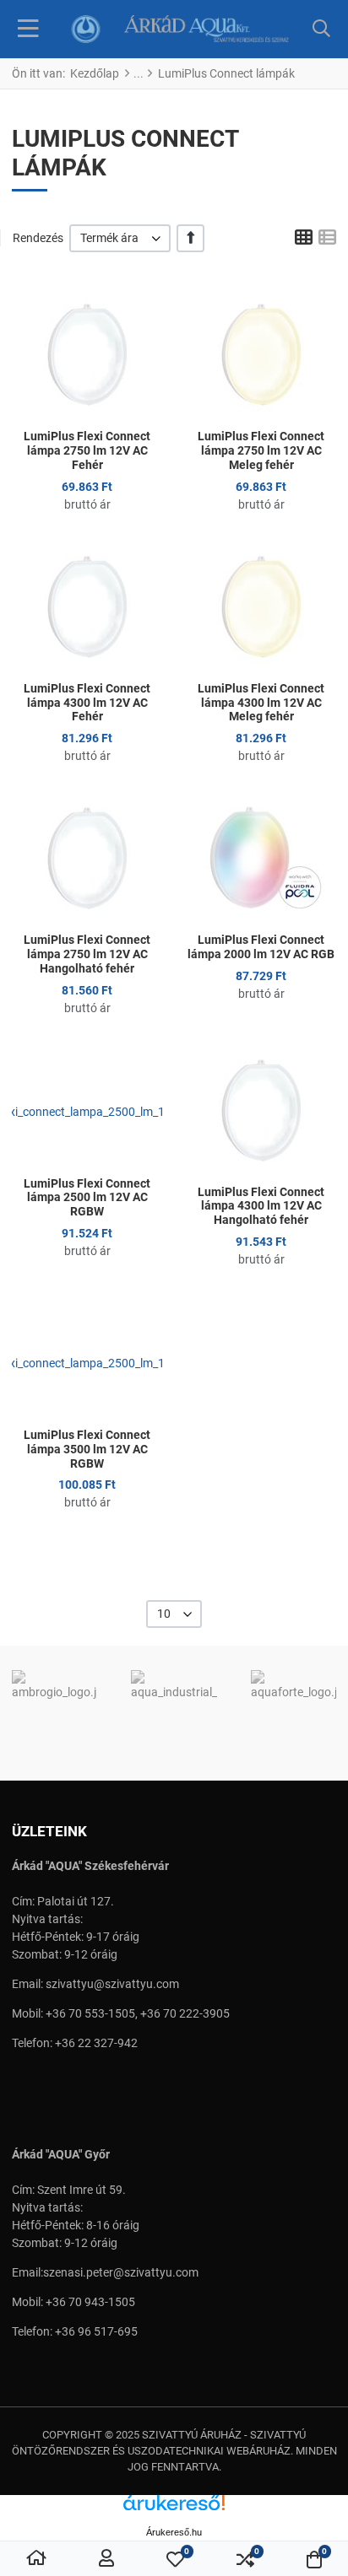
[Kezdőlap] (36, 2559)
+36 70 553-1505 (90, 2013)
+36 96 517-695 (96, 2331)
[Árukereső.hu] (174, 2509)
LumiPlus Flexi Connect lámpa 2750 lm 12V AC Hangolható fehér (87, 954)
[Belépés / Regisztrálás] (106, 2559)
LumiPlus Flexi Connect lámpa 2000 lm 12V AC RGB (261, 947)
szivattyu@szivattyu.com (112, 1984)
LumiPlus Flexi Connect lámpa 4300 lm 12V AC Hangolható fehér (261, 1206)
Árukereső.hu (174, 2532)
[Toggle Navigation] (28, 30)
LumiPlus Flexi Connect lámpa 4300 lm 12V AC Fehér (87, 703)
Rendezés (38, 238)
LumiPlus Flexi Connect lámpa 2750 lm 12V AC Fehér (87, 450)
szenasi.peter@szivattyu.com (121, 2272)
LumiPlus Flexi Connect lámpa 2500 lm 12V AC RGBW (87, 1198)
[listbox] (120, 238)
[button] (321, 30)
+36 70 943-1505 (90, 2302)
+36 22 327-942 (96, 2043)
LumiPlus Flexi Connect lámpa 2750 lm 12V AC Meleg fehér (261, 450)
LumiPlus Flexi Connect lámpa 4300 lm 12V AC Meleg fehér (261, 703)
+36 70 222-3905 (185, 2013)
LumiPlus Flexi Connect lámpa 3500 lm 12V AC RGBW (87, 1449)
